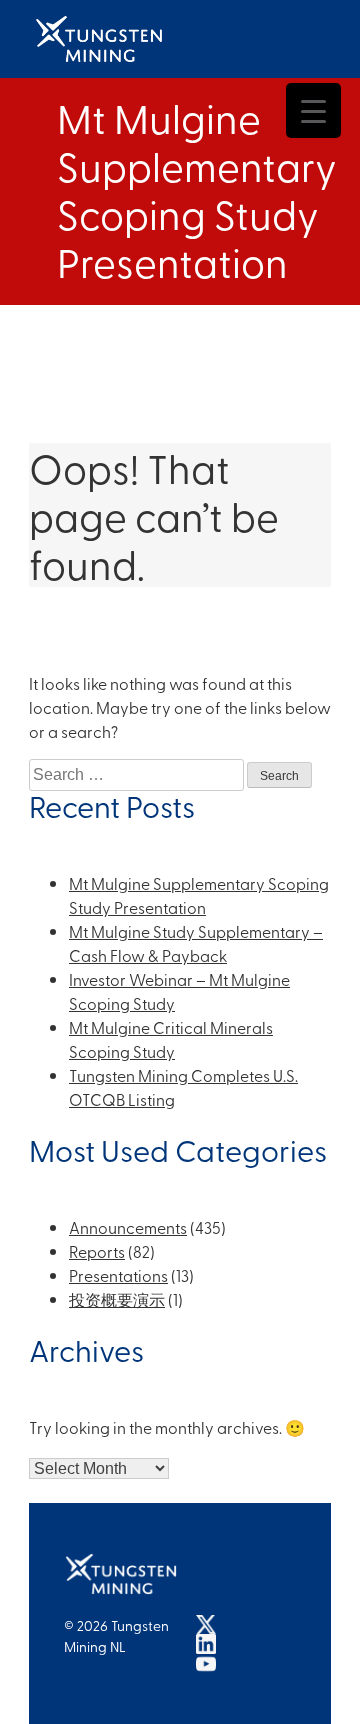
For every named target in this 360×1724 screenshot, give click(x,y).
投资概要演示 (117, 1299)
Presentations (118, 1275)
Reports (97, 1251)
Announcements (128, 1227)
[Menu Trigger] (313, 110)
